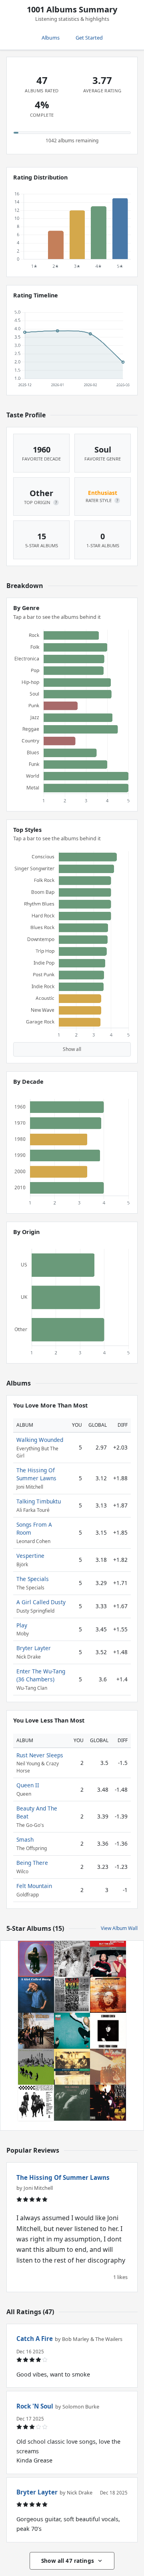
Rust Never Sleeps (40, 1755)
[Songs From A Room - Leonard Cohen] (108, 2031)
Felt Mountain (34, 1886)
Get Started (89, 38)
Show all (72, 1049)
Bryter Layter (34, 1648)
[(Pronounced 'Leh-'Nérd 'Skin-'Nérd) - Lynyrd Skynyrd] (36, 2031)
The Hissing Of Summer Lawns (36, 1474)
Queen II (28, 1785)
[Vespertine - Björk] (72, 1959)
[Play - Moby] (72, 2031)
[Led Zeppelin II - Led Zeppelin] (108, 2067)
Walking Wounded (40, 1440)
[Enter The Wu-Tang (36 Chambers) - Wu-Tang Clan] (108, 2103)
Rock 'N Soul (35, 2406)
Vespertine (30, 1556)
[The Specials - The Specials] (36, 2103)
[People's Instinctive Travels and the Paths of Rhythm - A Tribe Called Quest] (72, 1995)
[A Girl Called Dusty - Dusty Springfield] (36, 1995)
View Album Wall (119, 1928)
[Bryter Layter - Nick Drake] (36, 1959)
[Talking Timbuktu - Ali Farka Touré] (72, 2067)
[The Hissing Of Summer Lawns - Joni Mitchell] (36, 2067)
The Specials (33, 1579)
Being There (32, 1863)
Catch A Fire (35, 2339)
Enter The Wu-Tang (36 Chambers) (41, 1675)
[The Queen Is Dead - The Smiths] (72, 2103)
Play (22, 1625)
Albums (51, 38)
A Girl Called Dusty (41, 1602)
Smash (25, 1839)
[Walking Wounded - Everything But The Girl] (108, 1959)
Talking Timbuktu (39, 1501)
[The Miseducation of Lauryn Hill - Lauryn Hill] (108, 1995)
